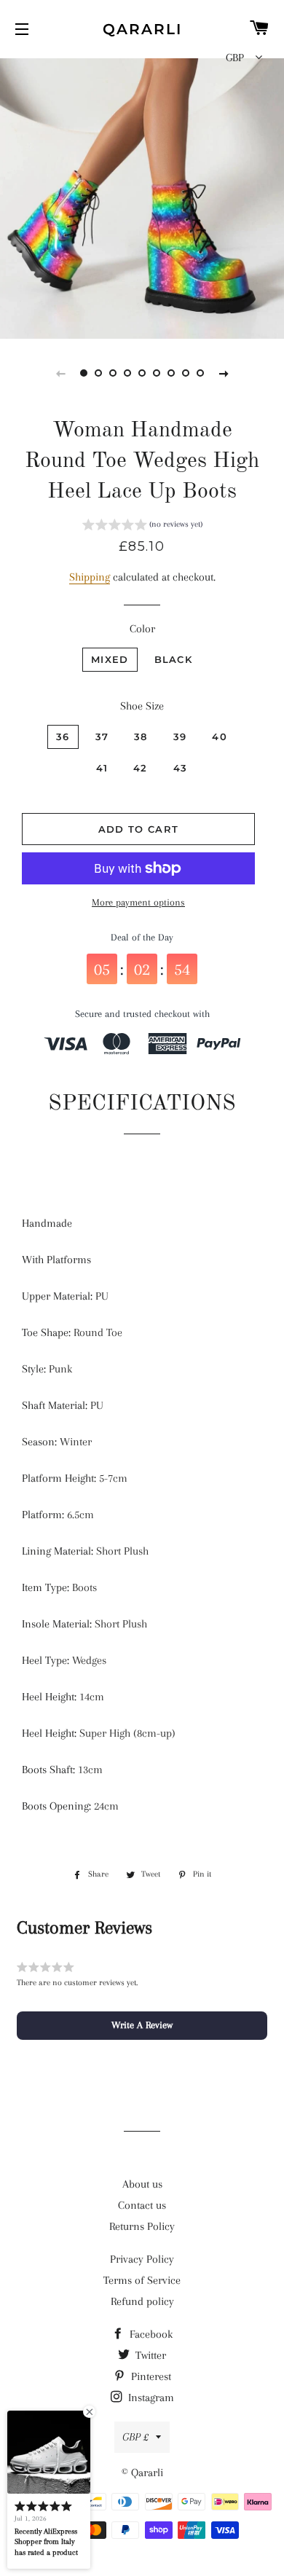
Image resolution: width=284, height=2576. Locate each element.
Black (174, 659)
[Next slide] (224, 373)
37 (102, 737)
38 (141, 737)
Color (142, 629)
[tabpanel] (142, 197)
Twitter (149, 2355)
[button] (142, 527)
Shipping (90, 577)
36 (63, 737)
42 (141, 768)
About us (142, 2184)
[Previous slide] (60, 373)
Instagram (150, 2398)
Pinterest (150, 2376)
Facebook (150, 2334)
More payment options (138, 902)
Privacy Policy (142, 2259)
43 (181, 768)
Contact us (142, 2205)
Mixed (110, 659)
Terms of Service (142, 2280)
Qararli (142, 29)
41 (102, 768)
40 (220, 737)
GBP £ (135, 2437)
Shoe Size (142, 706)
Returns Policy (142, 2226)
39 (180, 737)
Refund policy (142, 2301)
